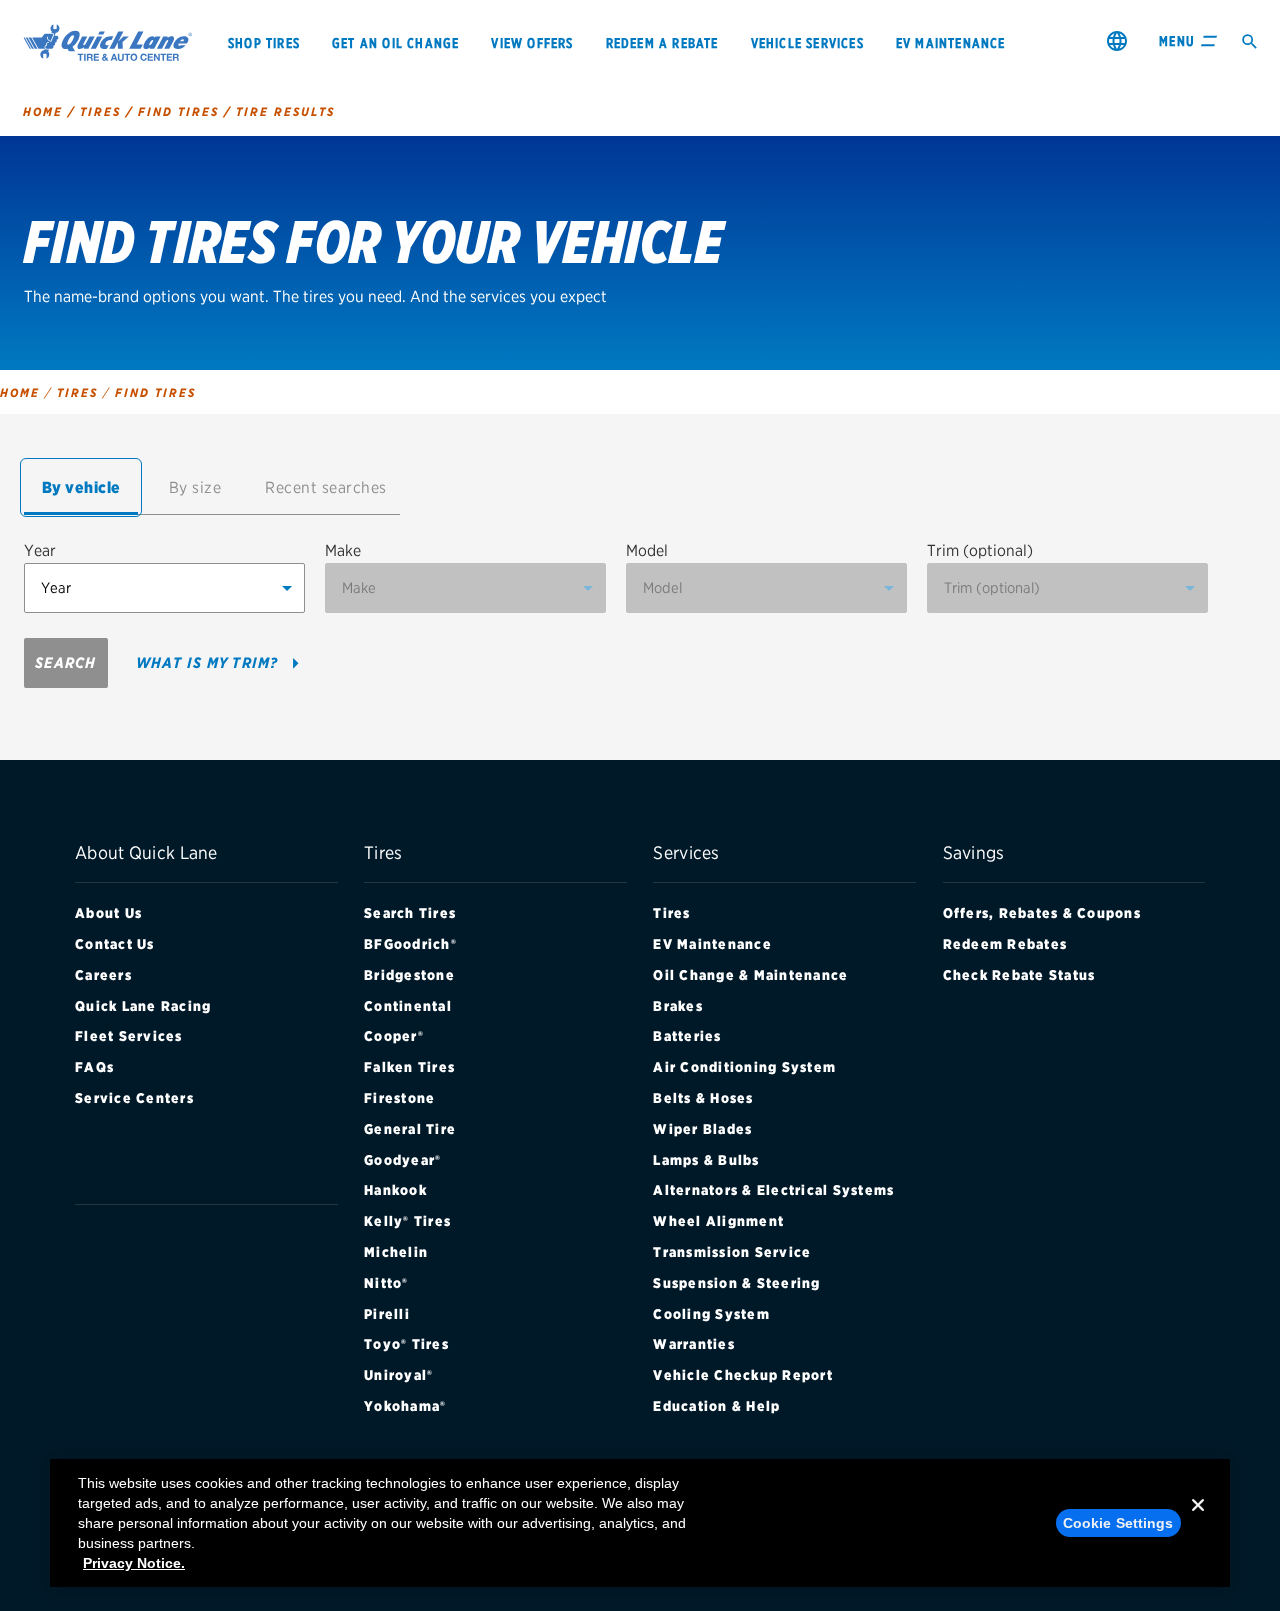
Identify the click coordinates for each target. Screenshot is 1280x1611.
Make (343, 550)
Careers (103, 975)
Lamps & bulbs (706, 1160)
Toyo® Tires (406, 1344)
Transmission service (732, 1252)
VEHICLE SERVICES (807, 43)
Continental (408, 1006)
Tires (671, 913)
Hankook (395, 1190)
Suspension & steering (736, 1283)
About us (108, 913)
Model (647, 550)
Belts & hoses (703, 1098)
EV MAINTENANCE (951, 43)
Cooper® (394, 1036)
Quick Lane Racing (143, 1006)
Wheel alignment (718, 1221)
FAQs (94, 1067)
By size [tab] (195, 487)
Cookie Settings (1118, 1523)
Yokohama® (405, 1406)
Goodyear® (402, 1160)
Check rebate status (1019, 975)
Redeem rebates (1005, 944)
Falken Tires (409, 1067)
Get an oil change (395, 43)
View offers (532, 43)
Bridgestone (409, 975)
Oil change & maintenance (750, 975)
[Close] (1198, 1521)
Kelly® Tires (407, 1221)
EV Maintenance (712, 944)
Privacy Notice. (134, 1563)
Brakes (678, 1006)
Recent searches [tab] (326, 487)
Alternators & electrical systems (773, 1190)
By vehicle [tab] (81, 487)
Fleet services (129, 1036)
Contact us (115, 944)
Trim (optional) (980, 550)
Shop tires (264, 43)
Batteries (687, 1036)
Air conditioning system (744, 1067)
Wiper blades (702, 1129)
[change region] (1117, 40)
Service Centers (134, 1098)
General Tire (410, 1129)
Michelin (396, 1252)
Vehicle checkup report (743, 1375)
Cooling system (711, 1314)
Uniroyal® (398, 1375)
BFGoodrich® (410, 944)
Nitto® (386, 1283)
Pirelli (387, 1314)
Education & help (716, 1406)
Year (40, 550)
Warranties (694, 1344)
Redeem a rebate (662, 43)
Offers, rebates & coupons (1042, 913)
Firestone (399, 1098)
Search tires (410, 913)
